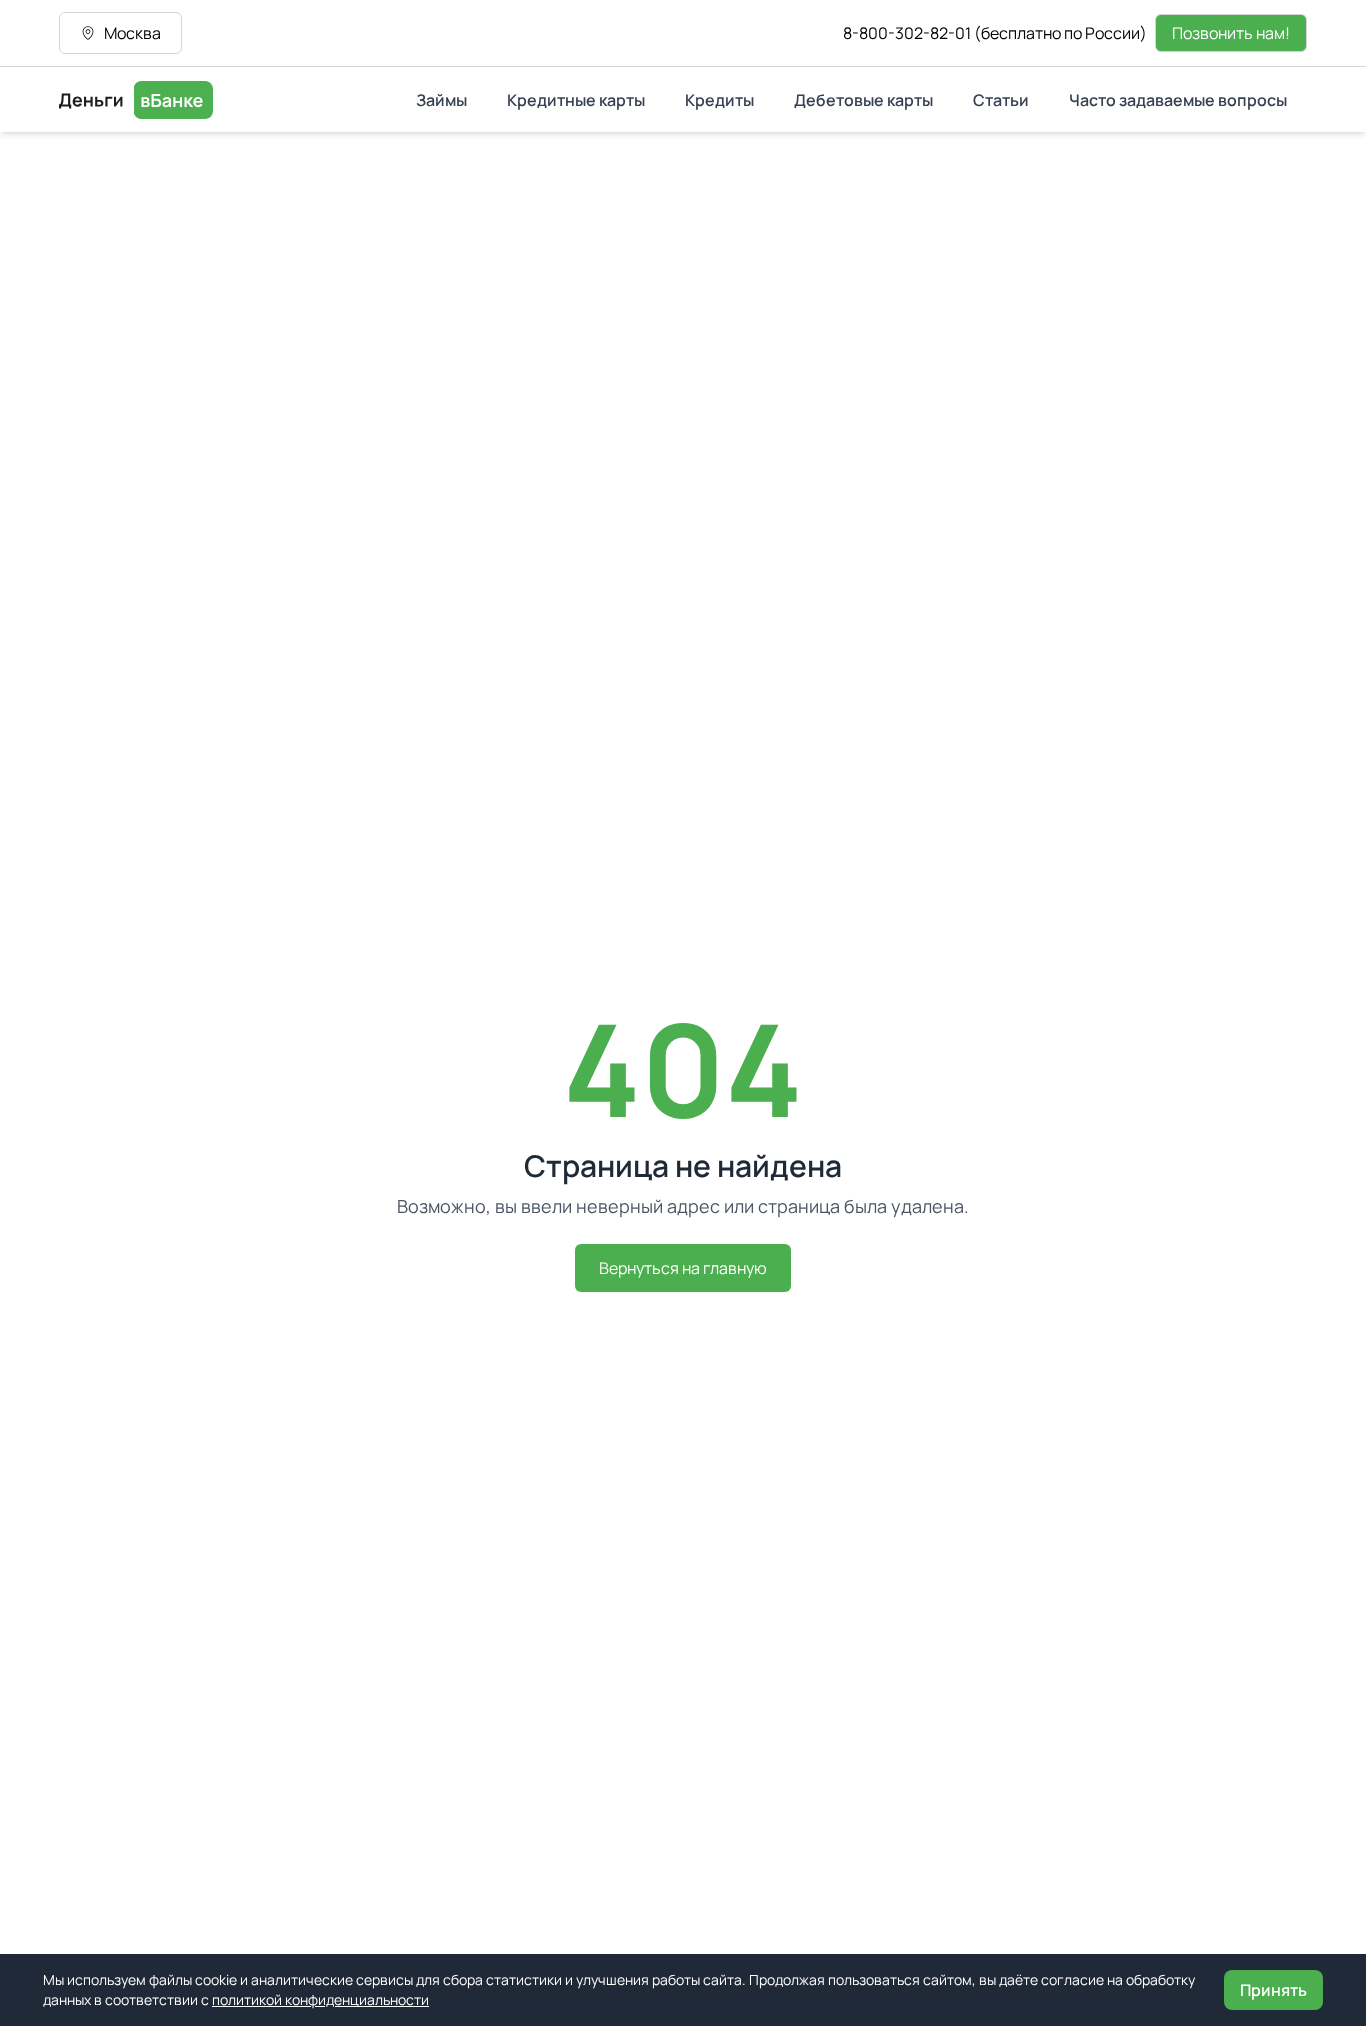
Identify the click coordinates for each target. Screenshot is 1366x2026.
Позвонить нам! (1231, 33)
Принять (1273, 1990)
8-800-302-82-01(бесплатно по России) (995, 33)
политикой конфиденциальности (320, 1999)
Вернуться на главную (683, 1268)
